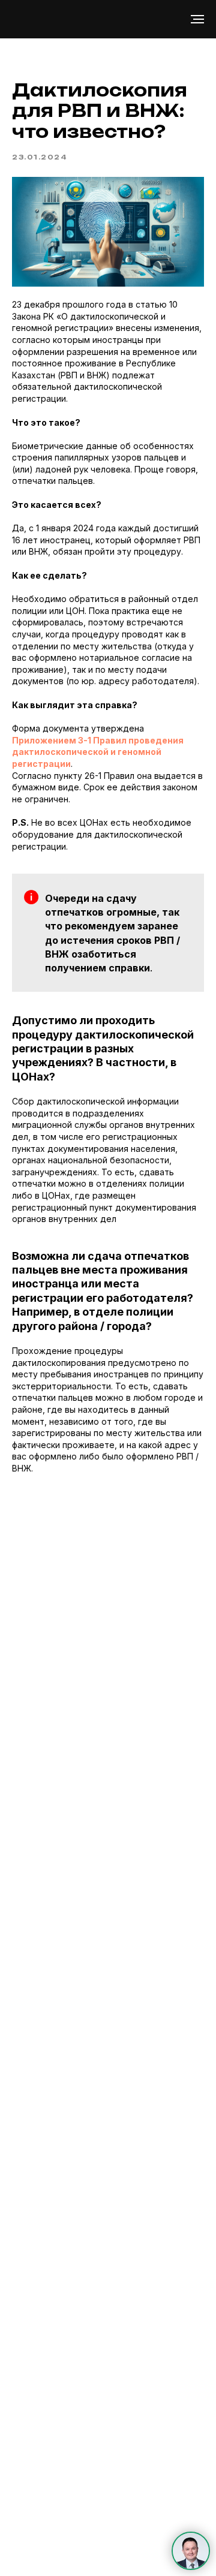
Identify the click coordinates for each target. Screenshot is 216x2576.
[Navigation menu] (197, 19)
